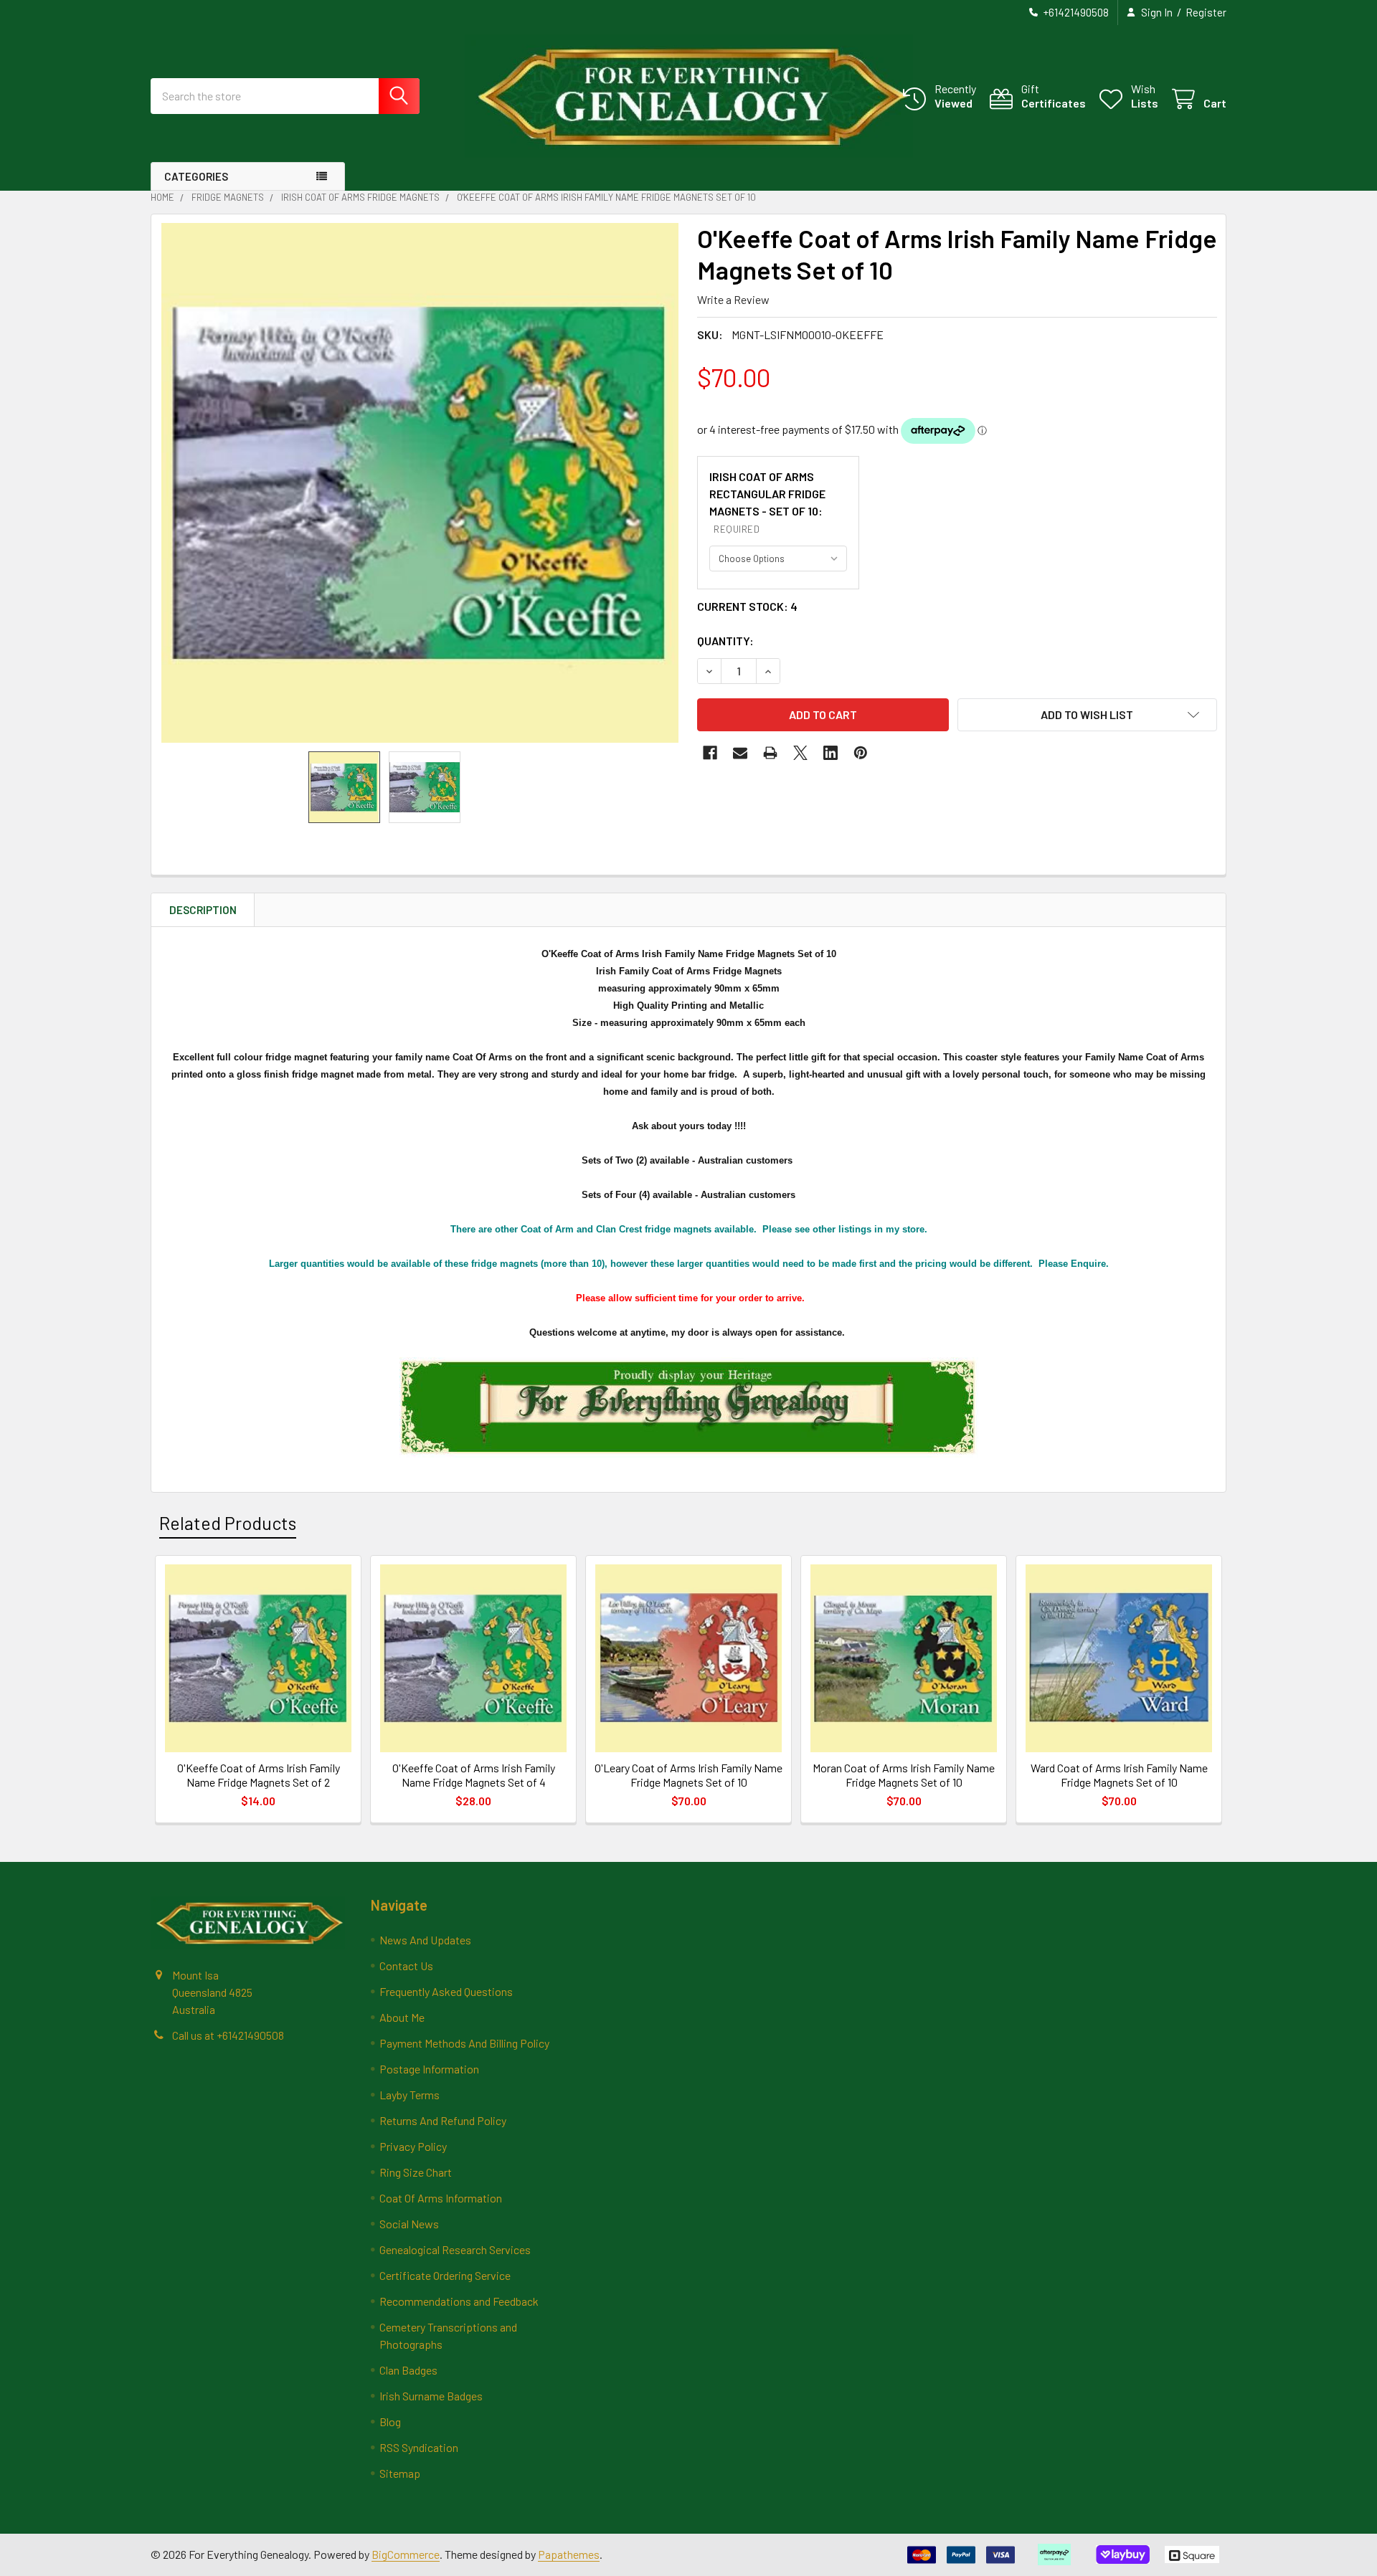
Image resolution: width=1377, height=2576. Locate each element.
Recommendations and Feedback (459, 2301)
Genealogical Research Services (455, 2249)
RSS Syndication (419, 2447)
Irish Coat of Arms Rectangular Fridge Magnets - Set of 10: (767, 502)
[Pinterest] (861, 753)
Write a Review (733, 299)
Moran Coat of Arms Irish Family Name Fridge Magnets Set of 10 (904, 1775)
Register (1206, 12)
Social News (409, 2224)
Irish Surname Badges (431, 2396)
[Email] (740, 753)
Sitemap (400, 2473)
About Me (402, 2017)
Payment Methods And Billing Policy (464, 2043)
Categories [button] (196, 176)
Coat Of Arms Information (441, 2198)
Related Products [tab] (228, 1523)
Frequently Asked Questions (446, 1991)
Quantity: (725, 641)
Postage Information (429, 2069)
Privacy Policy (413, 2146)
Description (203, 910)
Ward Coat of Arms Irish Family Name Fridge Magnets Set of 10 (1119, 1775)
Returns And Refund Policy (443, 2120)
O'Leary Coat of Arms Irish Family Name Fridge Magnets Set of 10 (688, 1775)
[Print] (770, 753)
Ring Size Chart (416, 2172)
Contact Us (406, 1966)
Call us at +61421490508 (228, 2035)
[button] (1088, 715)
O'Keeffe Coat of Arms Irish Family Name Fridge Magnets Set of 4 (474, 1775)
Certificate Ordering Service (445, 2275)
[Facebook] (710, 753)
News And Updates (425, 1940)
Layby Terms (410, 2095)
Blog (390, 2421)
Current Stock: (747, 606)
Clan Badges (408, 2370)
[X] (800, 753)
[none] (420, 483)
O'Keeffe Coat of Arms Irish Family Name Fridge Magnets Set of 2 (259, 1775)
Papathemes (569, 2554)
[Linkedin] (831, 753)
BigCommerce (406, 2554)
